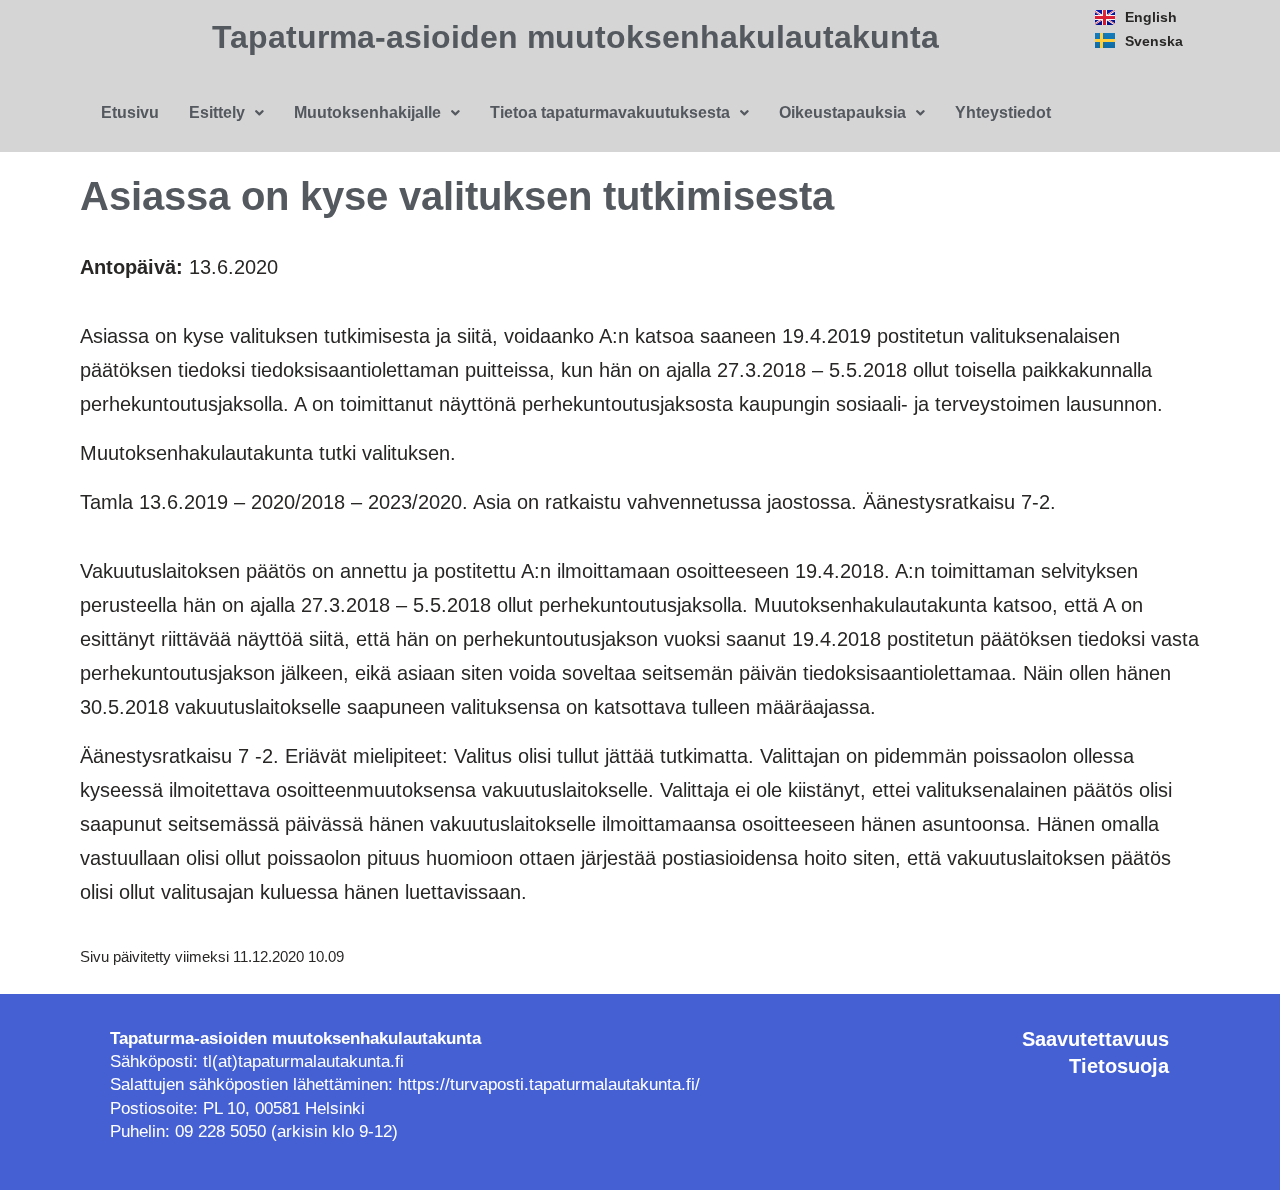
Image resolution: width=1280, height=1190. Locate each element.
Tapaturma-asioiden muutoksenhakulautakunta (575, 37)
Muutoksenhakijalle (367, 112)
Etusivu (130, 112)
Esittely (217, 112)
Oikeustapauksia (842, 112)
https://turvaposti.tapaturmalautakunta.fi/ (549, 1084)
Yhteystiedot (1003, 112)
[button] (226, 112)
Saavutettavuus (1095, 1039)
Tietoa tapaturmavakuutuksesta (610, 112)
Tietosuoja (1119, 1066)
